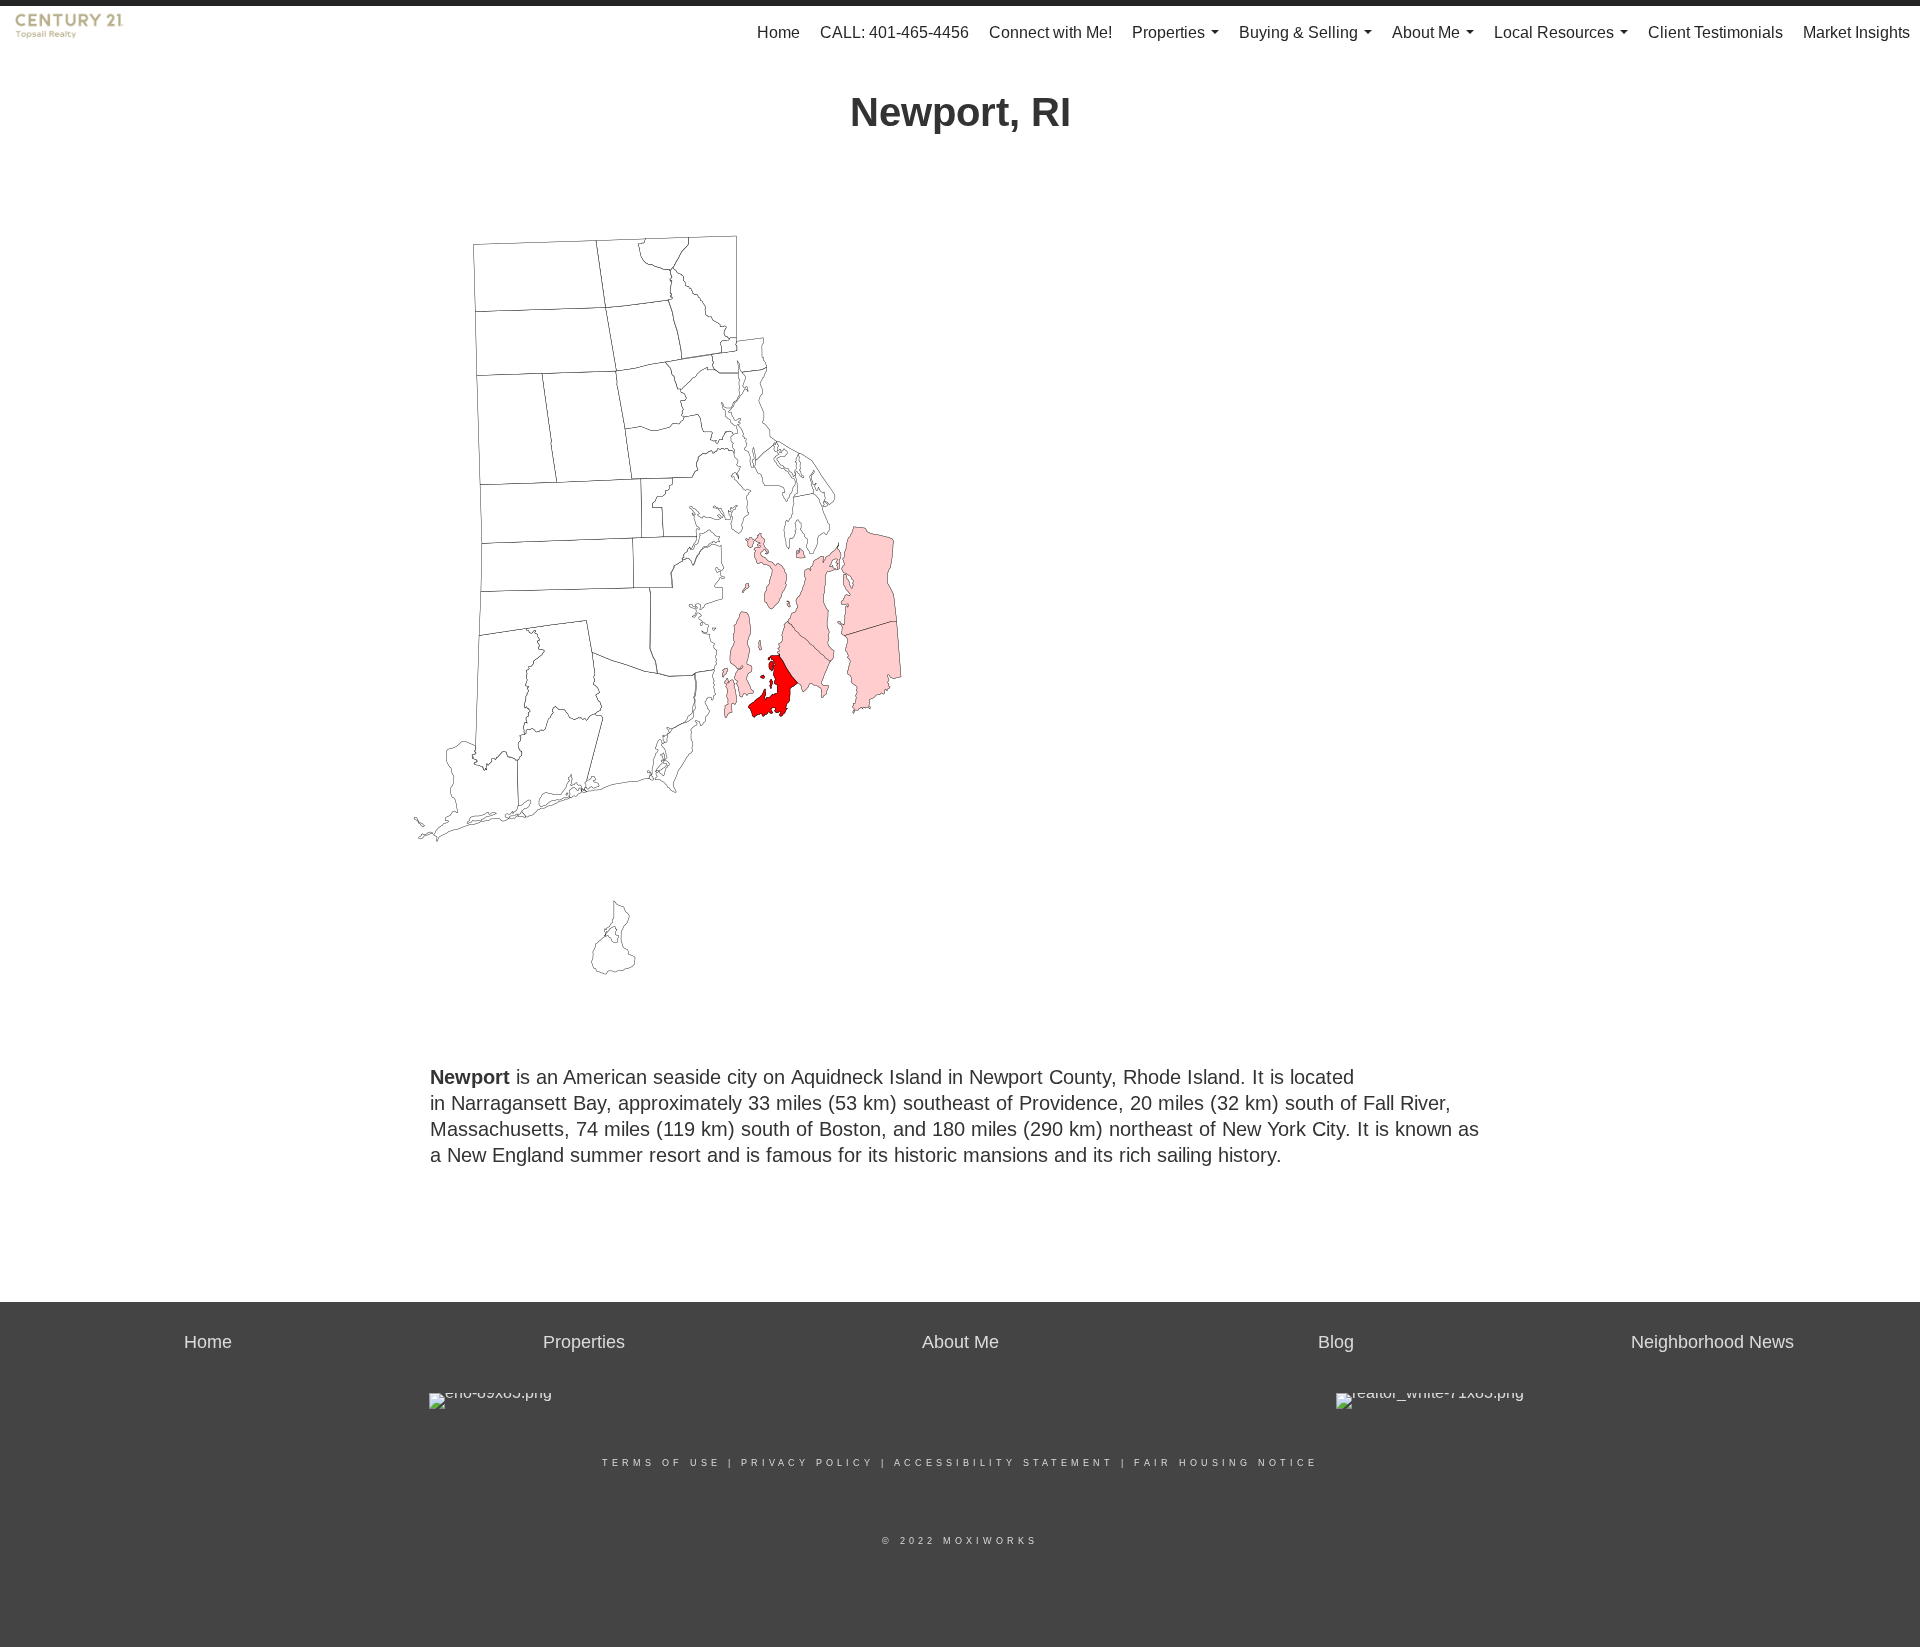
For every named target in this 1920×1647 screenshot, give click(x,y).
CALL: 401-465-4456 (894, 32)
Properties (1179, 42)
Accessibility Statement (1004, 1463)
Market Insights (1856, 32)
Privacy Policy (807, 1463)
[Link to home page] (79, 33)
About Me (1437, 42)
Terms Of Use (661, 1463)
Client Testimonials (1715, 32)
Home (778, 32)
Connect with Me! (1050, 32)
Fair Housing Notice (1226, 1463)
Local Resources (1565, 42)
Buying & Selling (1309, 42)
